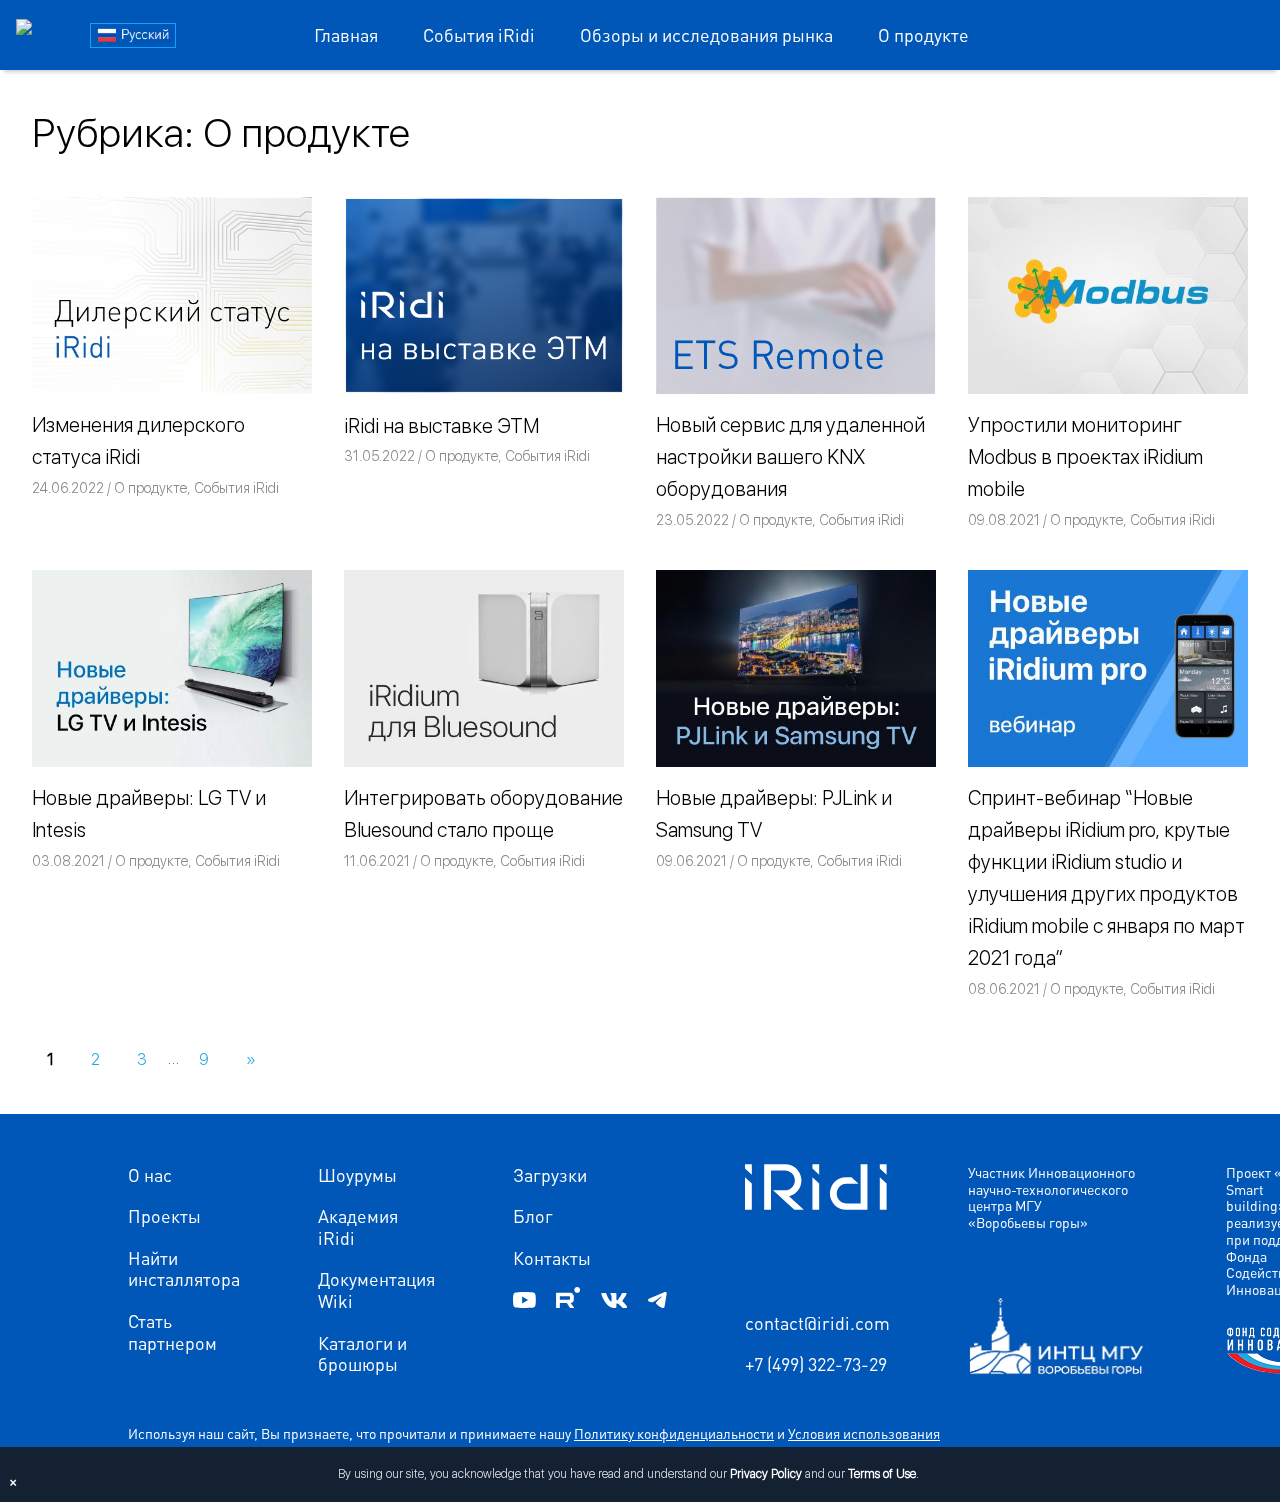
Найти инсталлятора (184, 1268)
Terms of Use (882, 1474)
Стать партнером (172, 1331)
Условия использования (864, 1433)
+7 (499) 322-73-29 (816, 1364)
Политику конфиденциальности (674, 1433)
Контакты (552, 1258)
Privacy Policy (766, 1474)
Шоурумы (357, 1175)
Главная (346, 34)
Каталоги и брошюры (362, 1353)
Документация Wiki (376, 1289)
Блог (533, 1216)
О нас (150, 1175)
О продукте (923, 34)
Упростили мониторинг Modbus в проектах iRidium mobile (1085, 457)
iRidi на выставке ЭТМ (441, 426)
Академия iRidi (358, 1226)
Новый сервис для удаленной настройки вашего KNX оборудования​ (790, 457)
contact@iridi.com (817, 1323)
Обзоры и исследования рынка (706, 34)
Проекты (164, 1216)
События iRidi (479, 34)
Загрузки (550, 1175)
